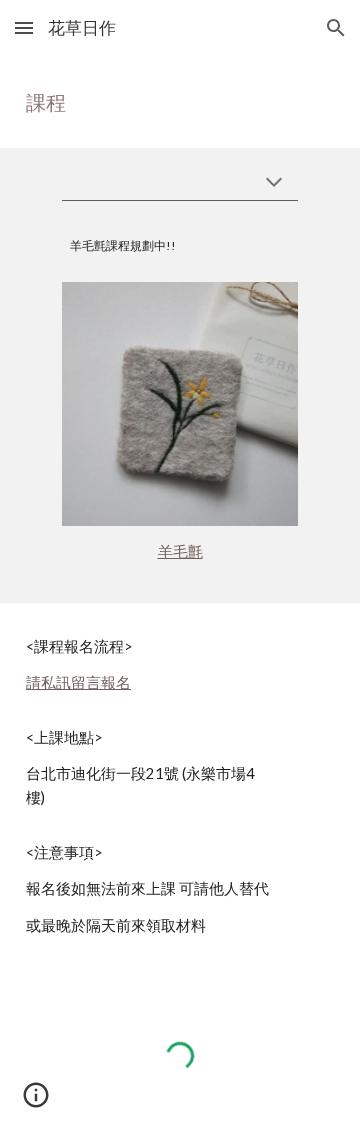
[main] (180, 102)
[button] (24, 27)
